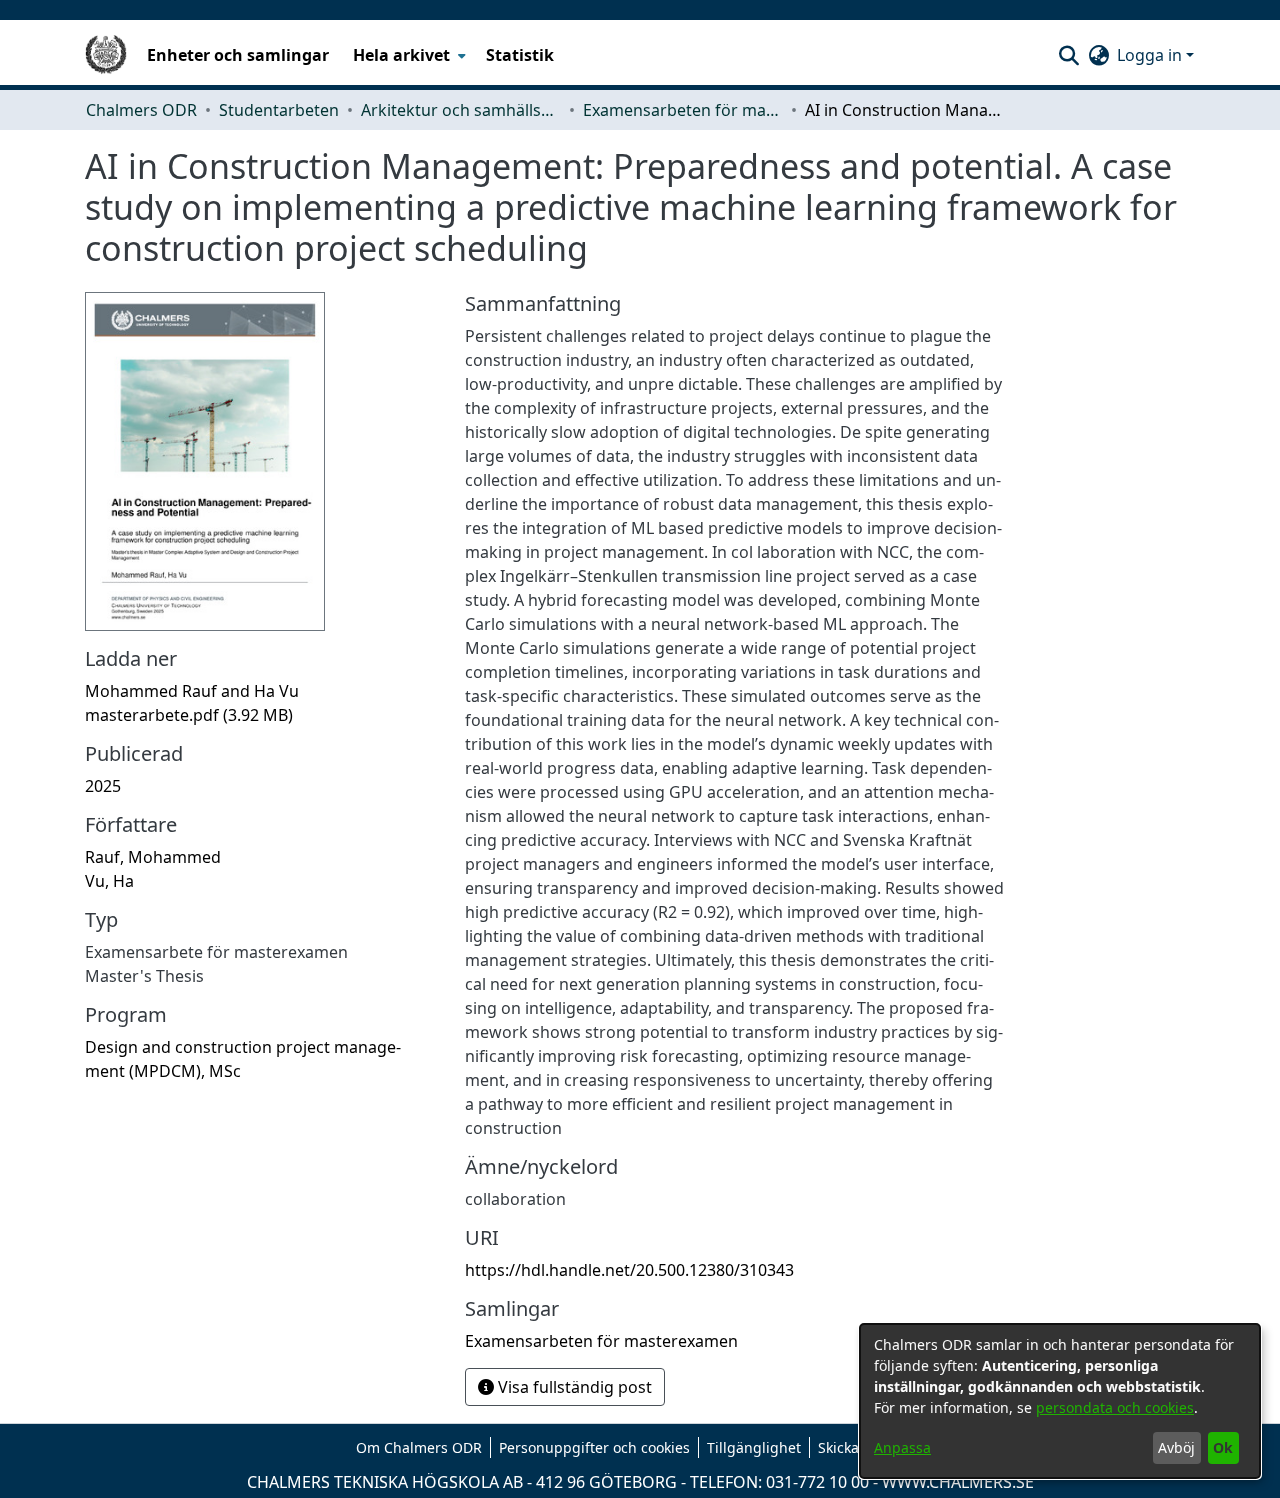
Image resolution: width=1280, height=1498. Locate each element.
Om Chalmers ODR (419, 1447)
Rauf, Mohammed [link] (153, 857)
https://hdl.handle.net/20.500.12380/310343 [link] (629, 1270)
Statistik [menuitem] (520, 55)
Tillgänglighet (754, 1447)
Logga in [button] (1151, 55)
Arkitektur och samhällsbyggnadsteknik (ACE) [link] (461, 110)
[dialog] (1060, 1401)
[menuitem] (407, 55)
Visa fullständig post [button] (573, 1387)
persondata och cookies (1115, 1407)
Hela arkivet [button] (401, 55)
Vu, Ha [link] (109, 881)
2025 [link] (103, 786)
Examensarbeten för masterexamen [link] (683, 110)
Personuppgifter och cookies (594, 1447)
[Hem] (106, 55)
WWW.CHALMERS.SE (958, 1482)
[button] (1068, 55)
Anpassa (902, 1447)
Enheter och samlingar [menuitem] (238, 55)
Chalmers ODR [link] (141, 110)
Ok (1223, 1447)
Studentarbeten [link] (279, 110)
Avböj (1176, 1447)
